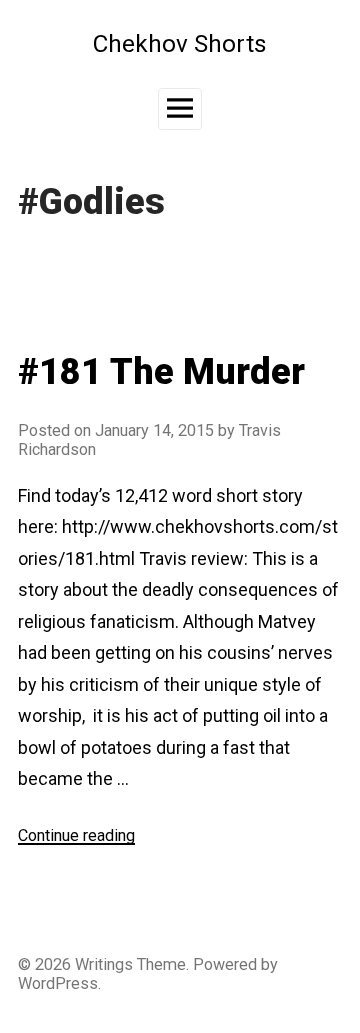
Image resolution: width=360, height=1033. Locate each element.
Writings (104, 964)
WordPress (58, 983)
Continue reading (76, 835)
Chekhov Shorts (180, 43)
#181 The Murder (161, 372)
